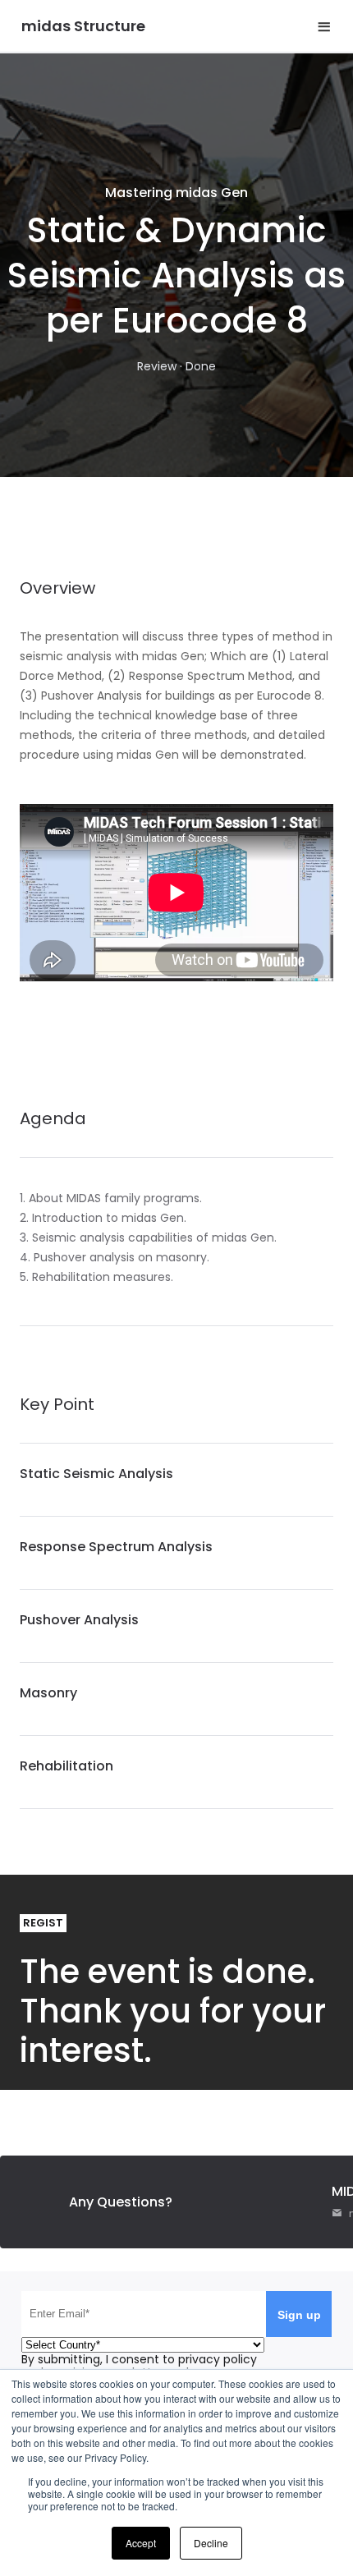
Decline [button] (211, 2543)
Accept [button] (141, 2543)
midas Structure (83, 26)
